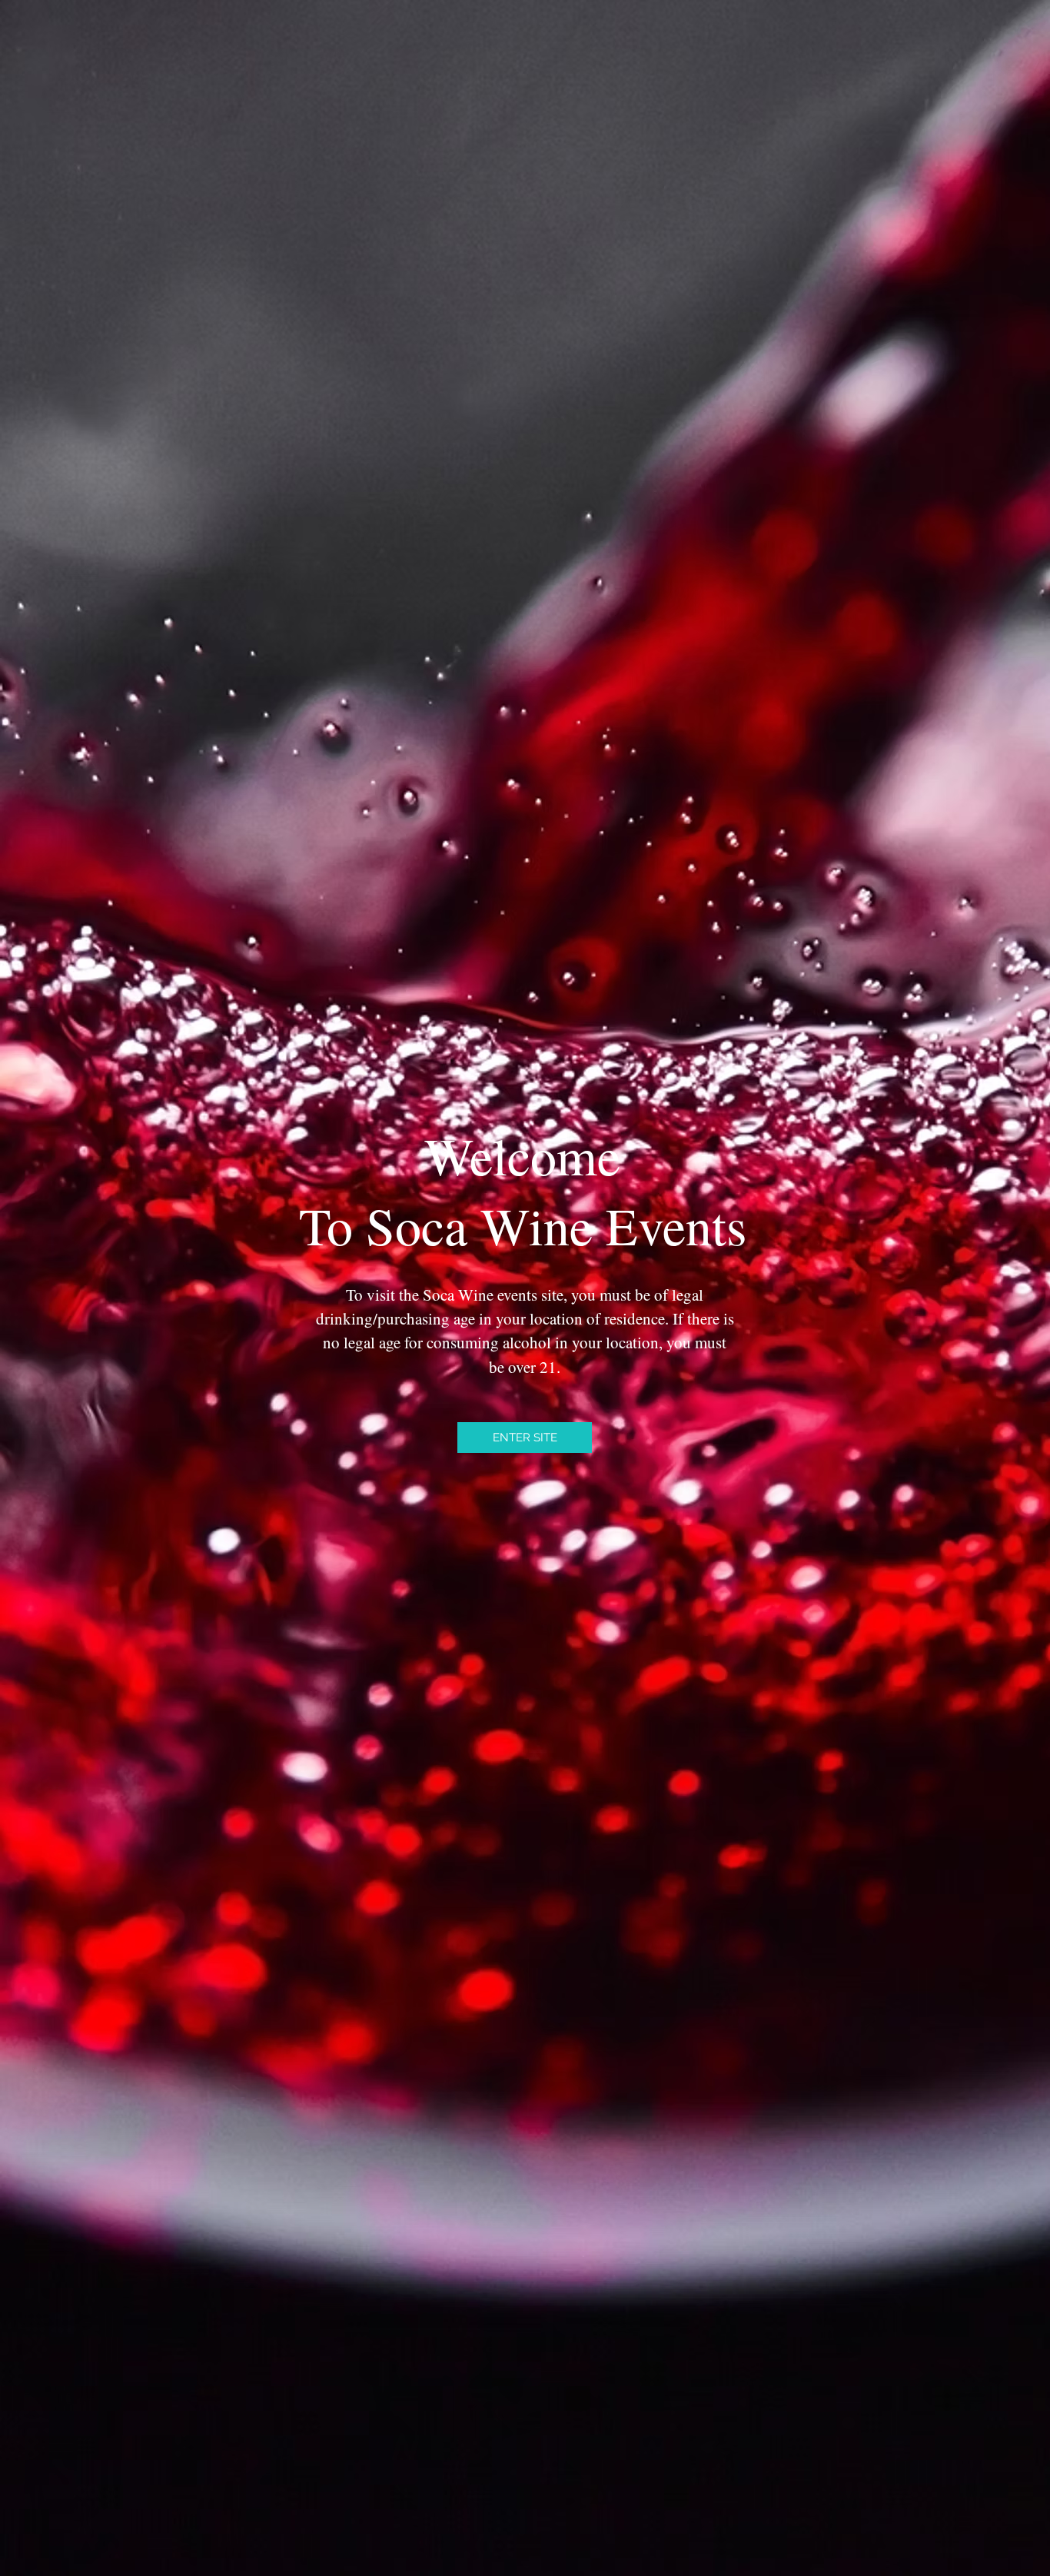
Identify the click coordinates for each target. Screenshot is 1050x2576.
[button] (525, 1438)
